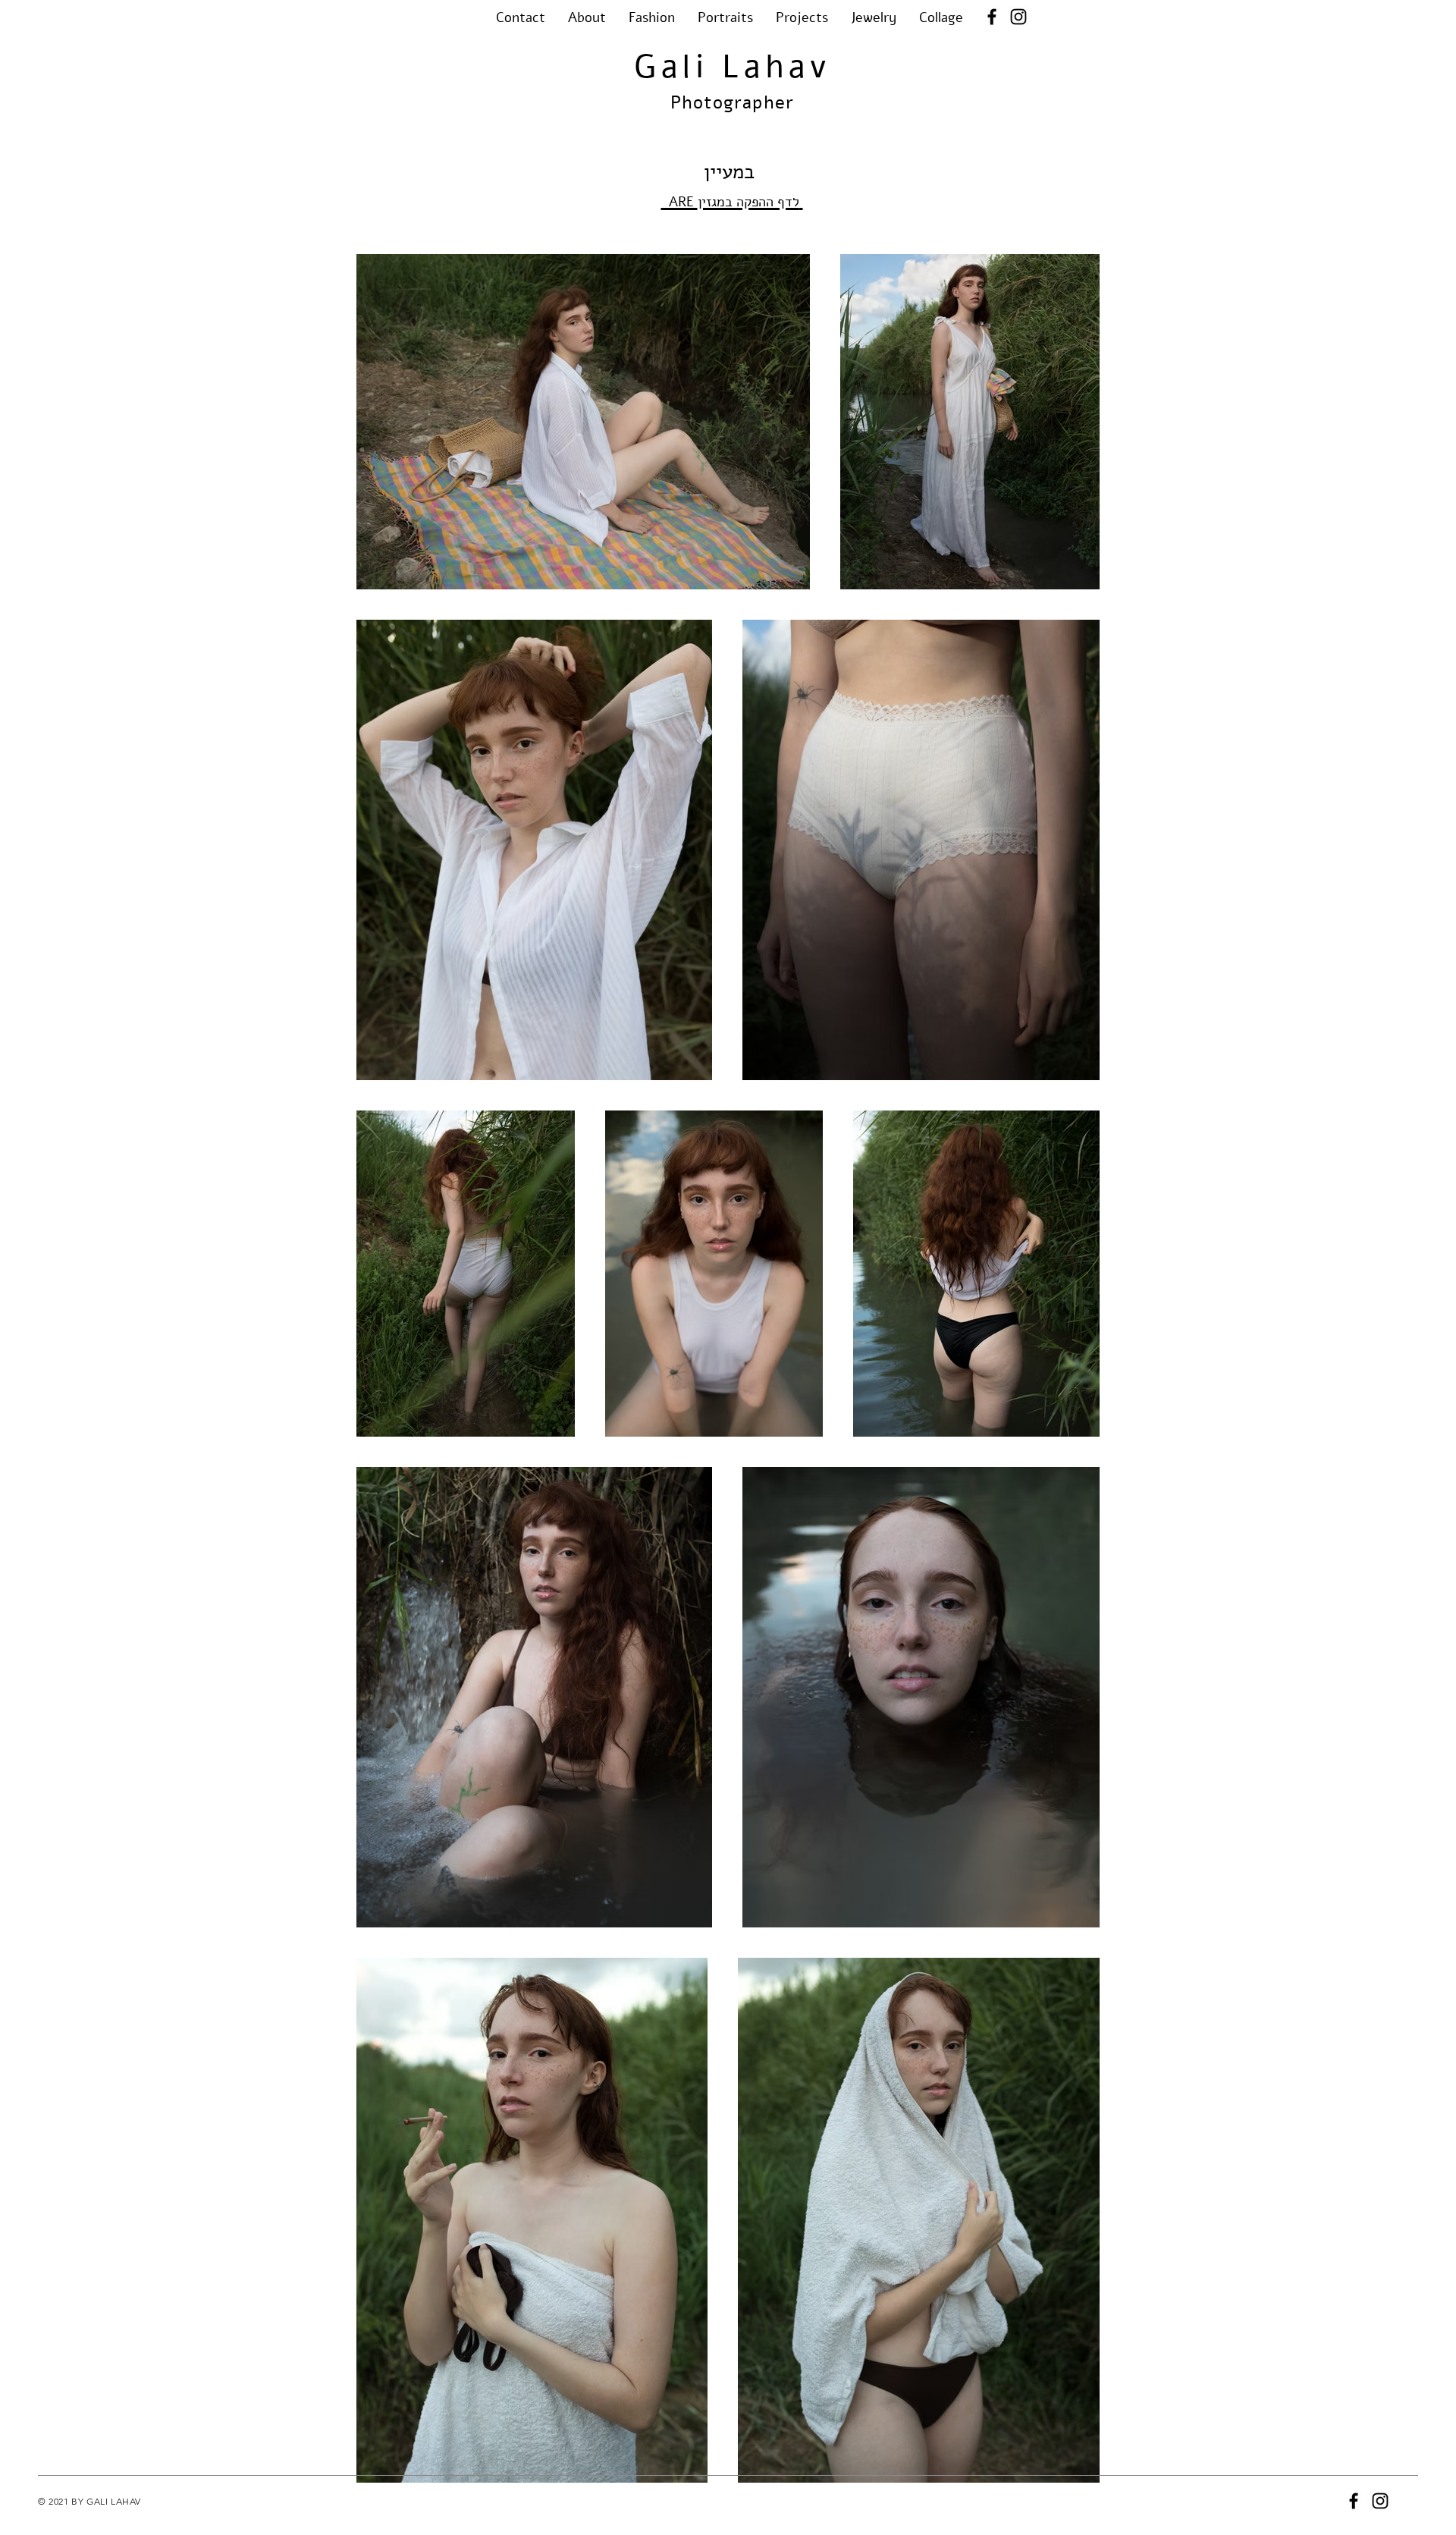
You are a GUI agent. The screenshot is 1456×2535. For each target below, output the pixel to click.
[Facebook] (992, 17)
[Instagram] (1018, 17)
